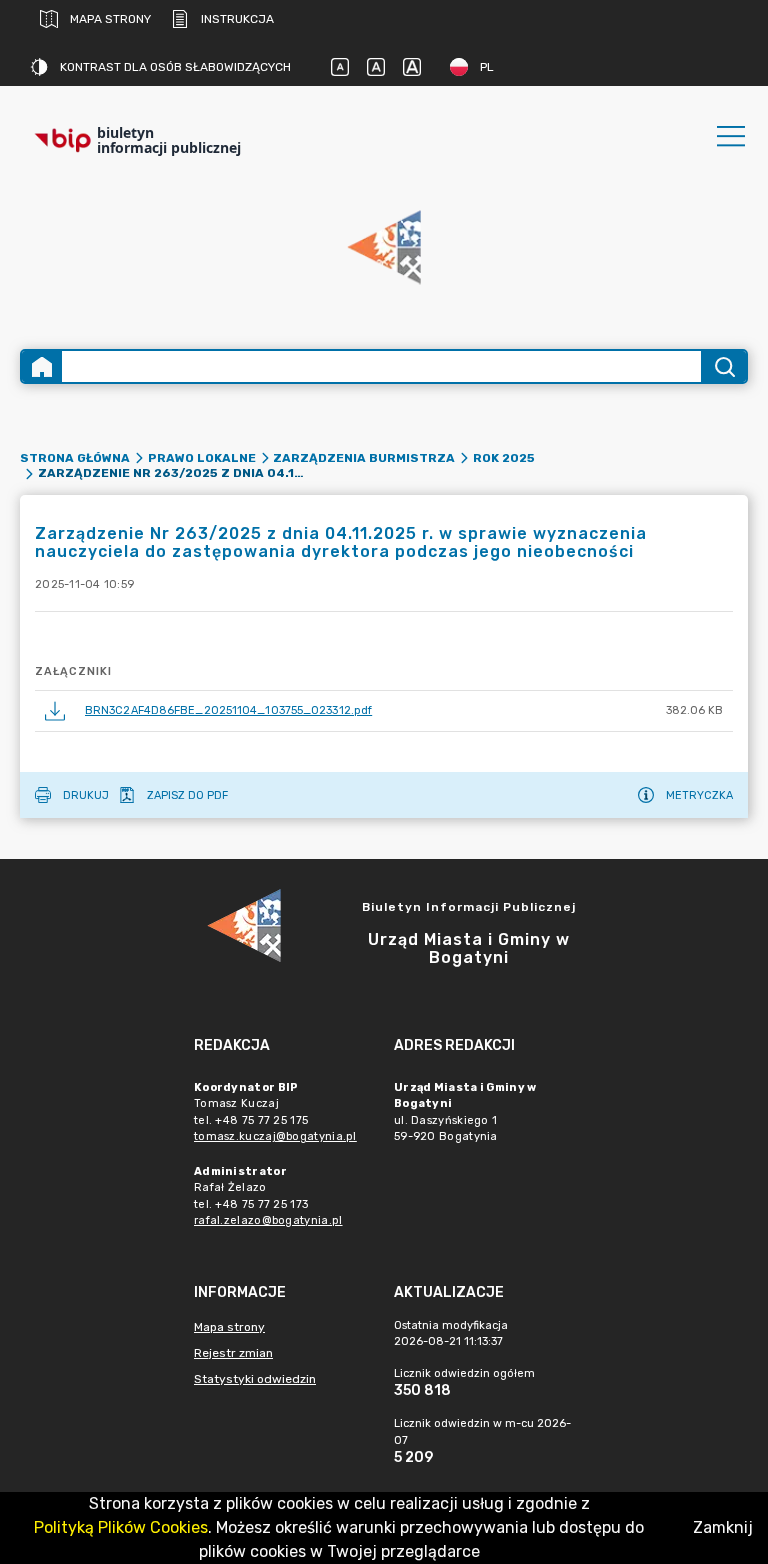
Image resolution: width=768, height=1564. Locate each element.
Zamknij (723, 1527)
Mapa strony (110, 19)
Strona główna (75, 458)
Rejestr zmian (233, 1353)
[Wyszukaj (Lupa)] (723, 366)
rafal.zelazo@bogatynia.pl (268, 1220)
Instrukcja (237, 19)
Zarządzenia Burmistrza (364, 458)
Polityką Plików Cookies (121, 1527)
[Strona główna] (42, 366)
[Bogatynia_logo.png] (384, 248)
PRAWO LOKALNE (202, 458)
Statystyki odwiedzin (255, 1379)
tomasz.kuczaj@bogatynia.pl (275, 1136)
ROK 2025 (504, 458)
